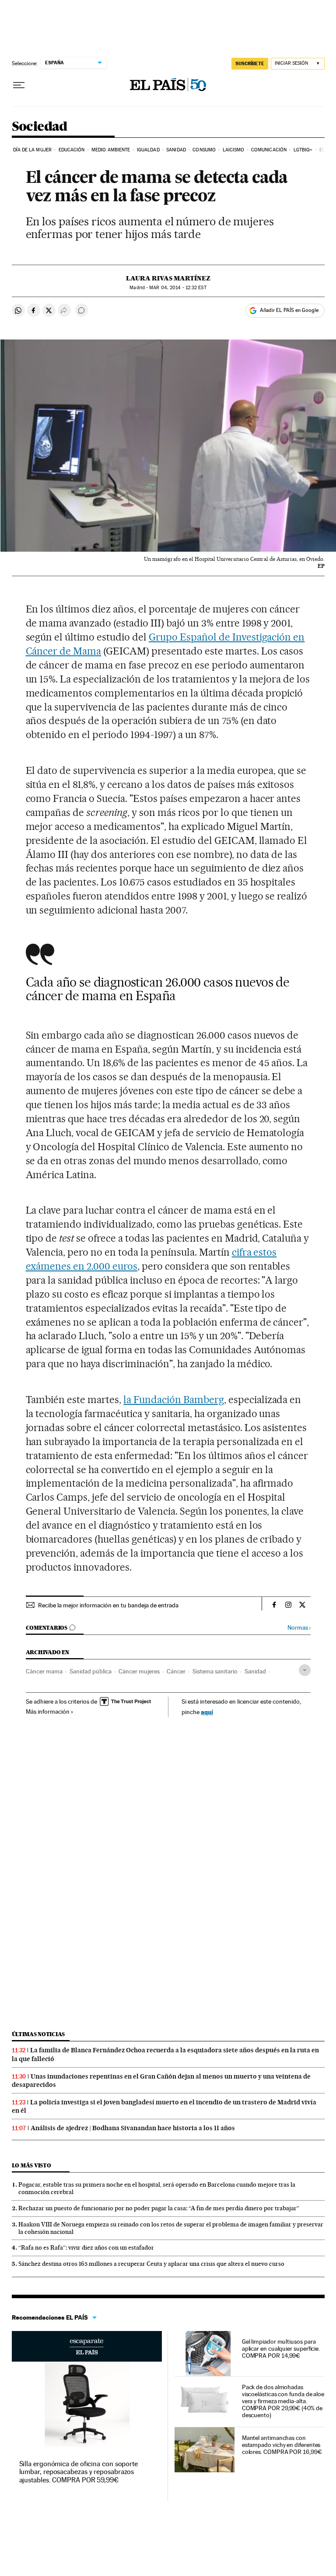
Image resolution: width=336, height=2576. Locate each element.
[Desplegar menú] (19, 85)
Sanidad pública (91, 1671)
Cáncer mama (44, 1671)
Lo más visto (31, 2165)
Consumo (204, 150)
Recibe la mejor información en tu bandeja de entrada (108, 1605)
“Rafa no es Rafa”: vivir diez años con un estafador (86, 2247)
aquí (207, 1712)
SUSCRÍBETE (250, 63)
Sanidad (176, 150)
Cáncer (176, 1671)
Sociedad (40, 127)
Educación (72, 150)
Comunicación (269, 150)
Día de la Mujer (33, 150)
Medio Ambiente (111, 150)
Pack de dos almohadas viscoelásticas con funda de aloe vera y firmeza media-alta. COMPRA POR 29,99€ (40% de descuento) (283, 2401)
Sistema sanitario (215, 1671)
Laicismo (234, 150)
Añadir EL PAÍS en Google (289, 310)
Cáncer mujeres (139, 1671)
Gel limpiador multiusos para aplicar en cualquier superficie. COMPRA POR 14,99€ (281, 2348)
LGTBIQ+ (303, 150)
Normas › (299, 1628)
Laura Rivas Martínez (168, 278)
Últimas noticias (38, 2034)
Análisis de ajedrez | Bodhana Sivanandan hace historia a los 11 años (133, 2128)
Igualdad (148, 150)
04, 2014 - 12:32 (178, 288)
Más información (48, 1711)
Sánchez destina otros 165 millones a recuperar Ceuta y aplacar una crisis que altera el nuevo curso (151, 2264)
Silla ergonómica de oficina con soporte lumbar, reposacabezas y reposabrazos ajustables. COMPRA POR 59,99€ (79, 2472)
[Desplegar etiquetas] (305, 1670)
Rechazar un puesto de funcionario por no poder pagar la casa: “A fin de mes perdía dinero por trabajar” (159, 2208)
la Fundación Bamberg (174, 1400)
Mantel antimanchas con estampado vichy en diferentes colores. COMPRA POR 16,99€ (282, 2445)
